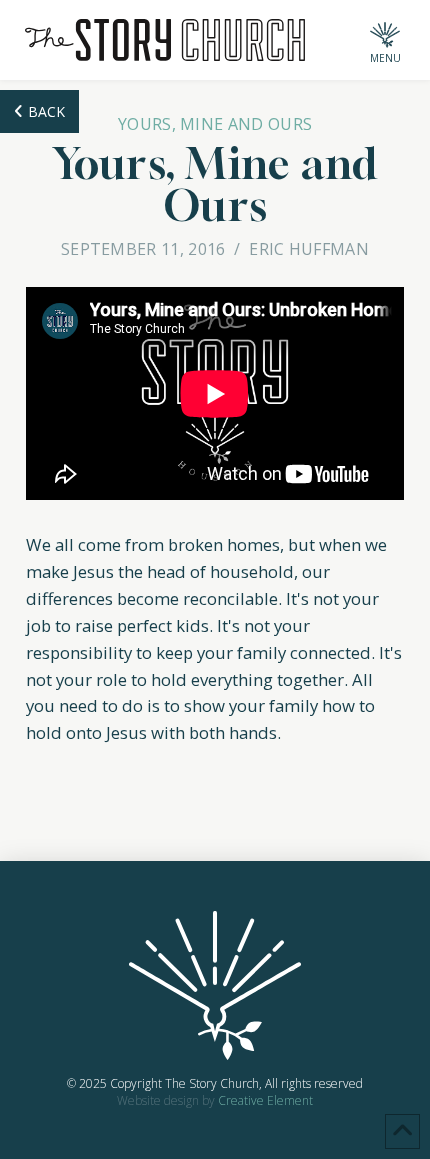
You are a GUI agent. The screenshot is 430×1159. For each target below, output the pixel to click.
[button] (385, 40)
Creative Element (265, 1100)
